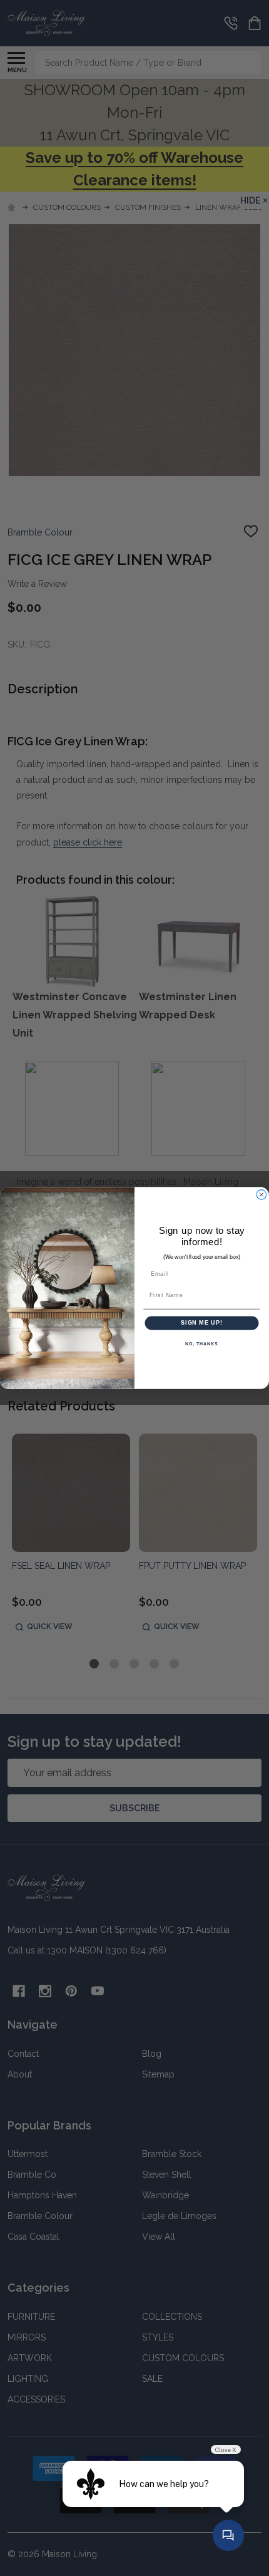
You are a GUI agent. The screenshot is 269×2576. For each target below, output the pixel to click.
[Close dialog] (261, 1195)
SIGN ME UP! (202, 1322)
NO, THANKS (201, 1344)
